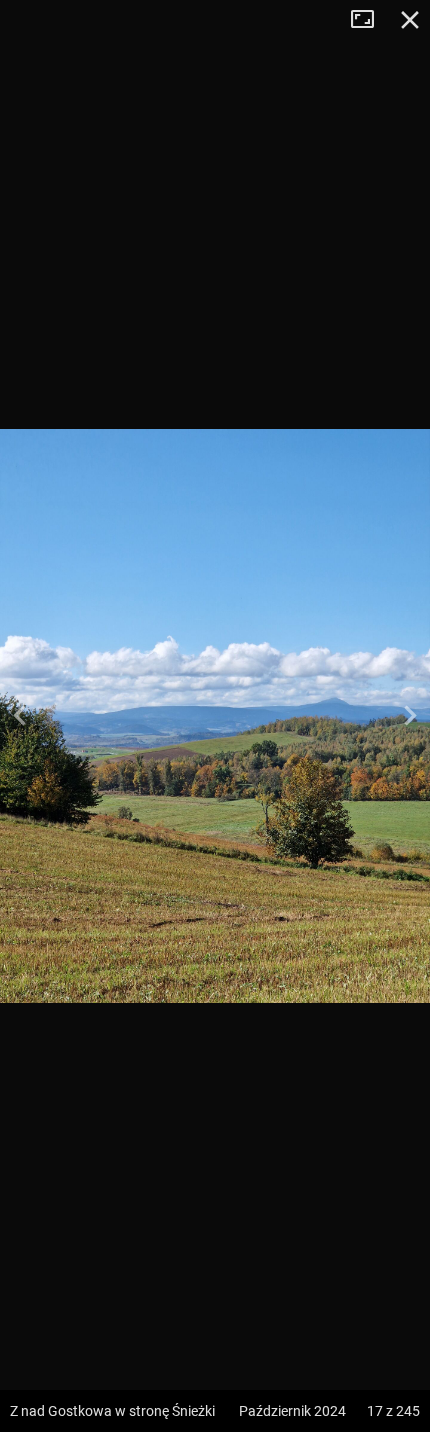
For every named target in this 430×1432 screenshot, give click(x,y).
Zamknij (410, 20)
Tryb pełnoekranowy (370, 20)
